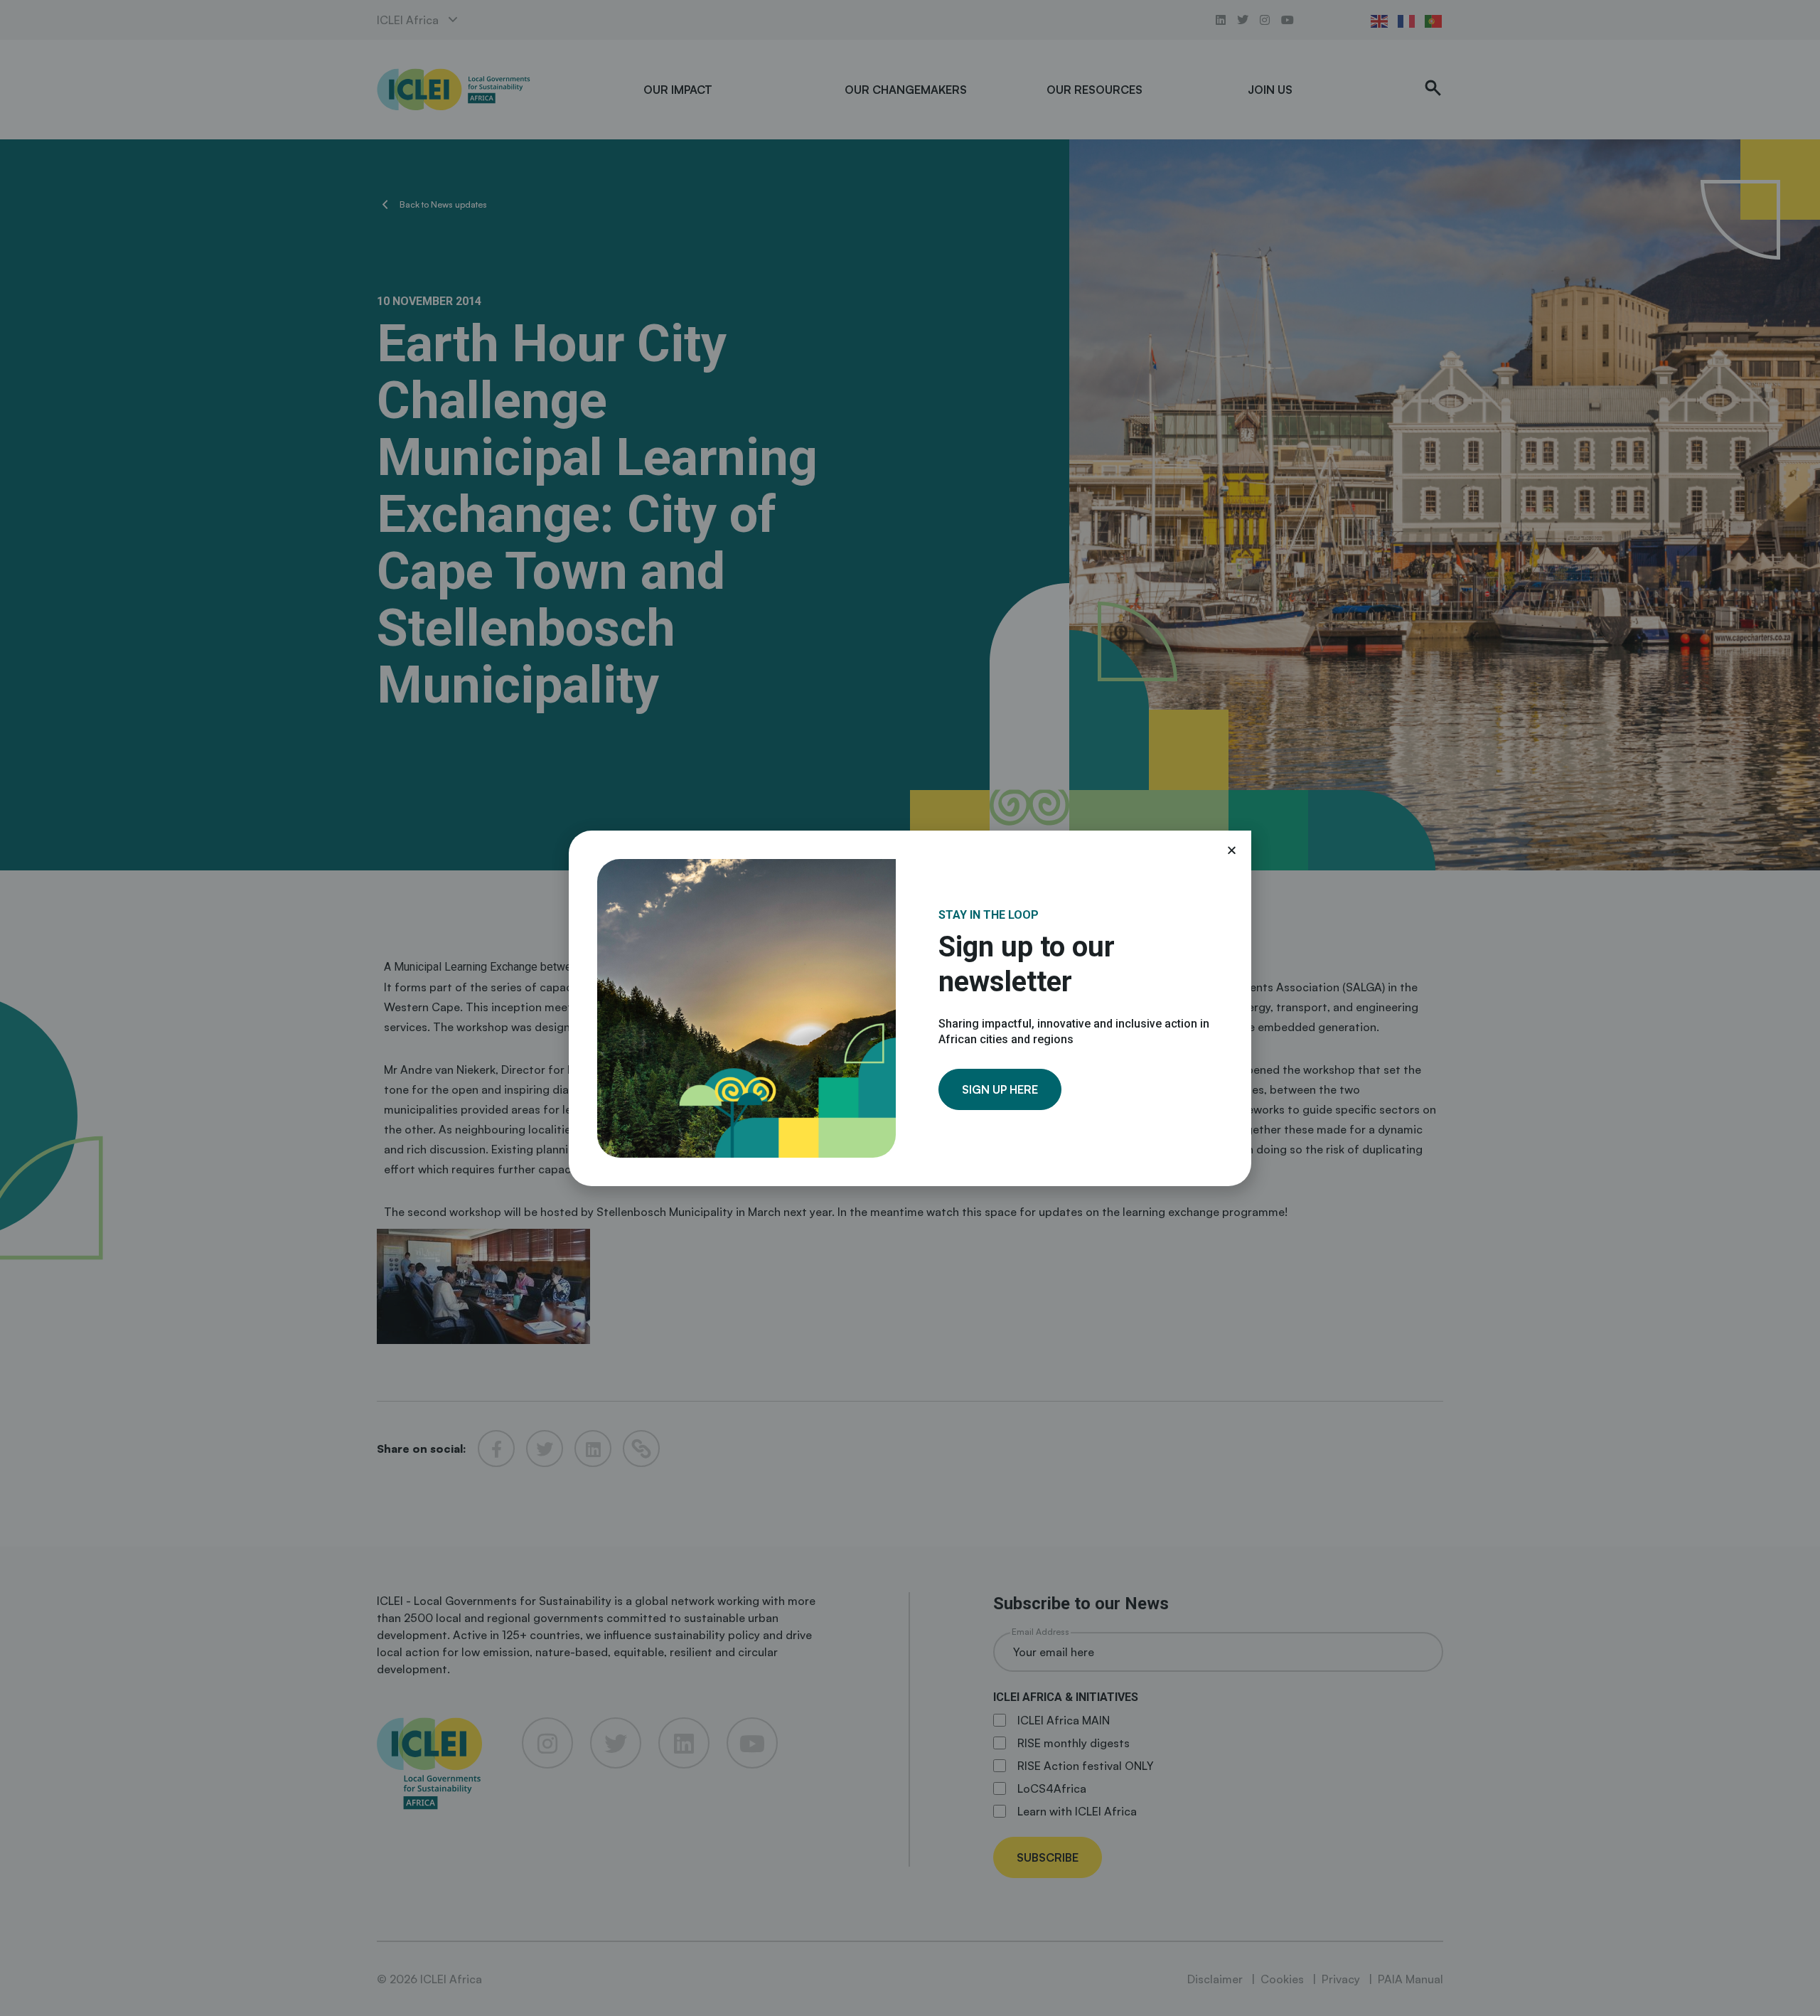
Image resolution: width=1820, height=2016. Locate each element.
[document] (910, 1008)
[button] (1232, 850)
